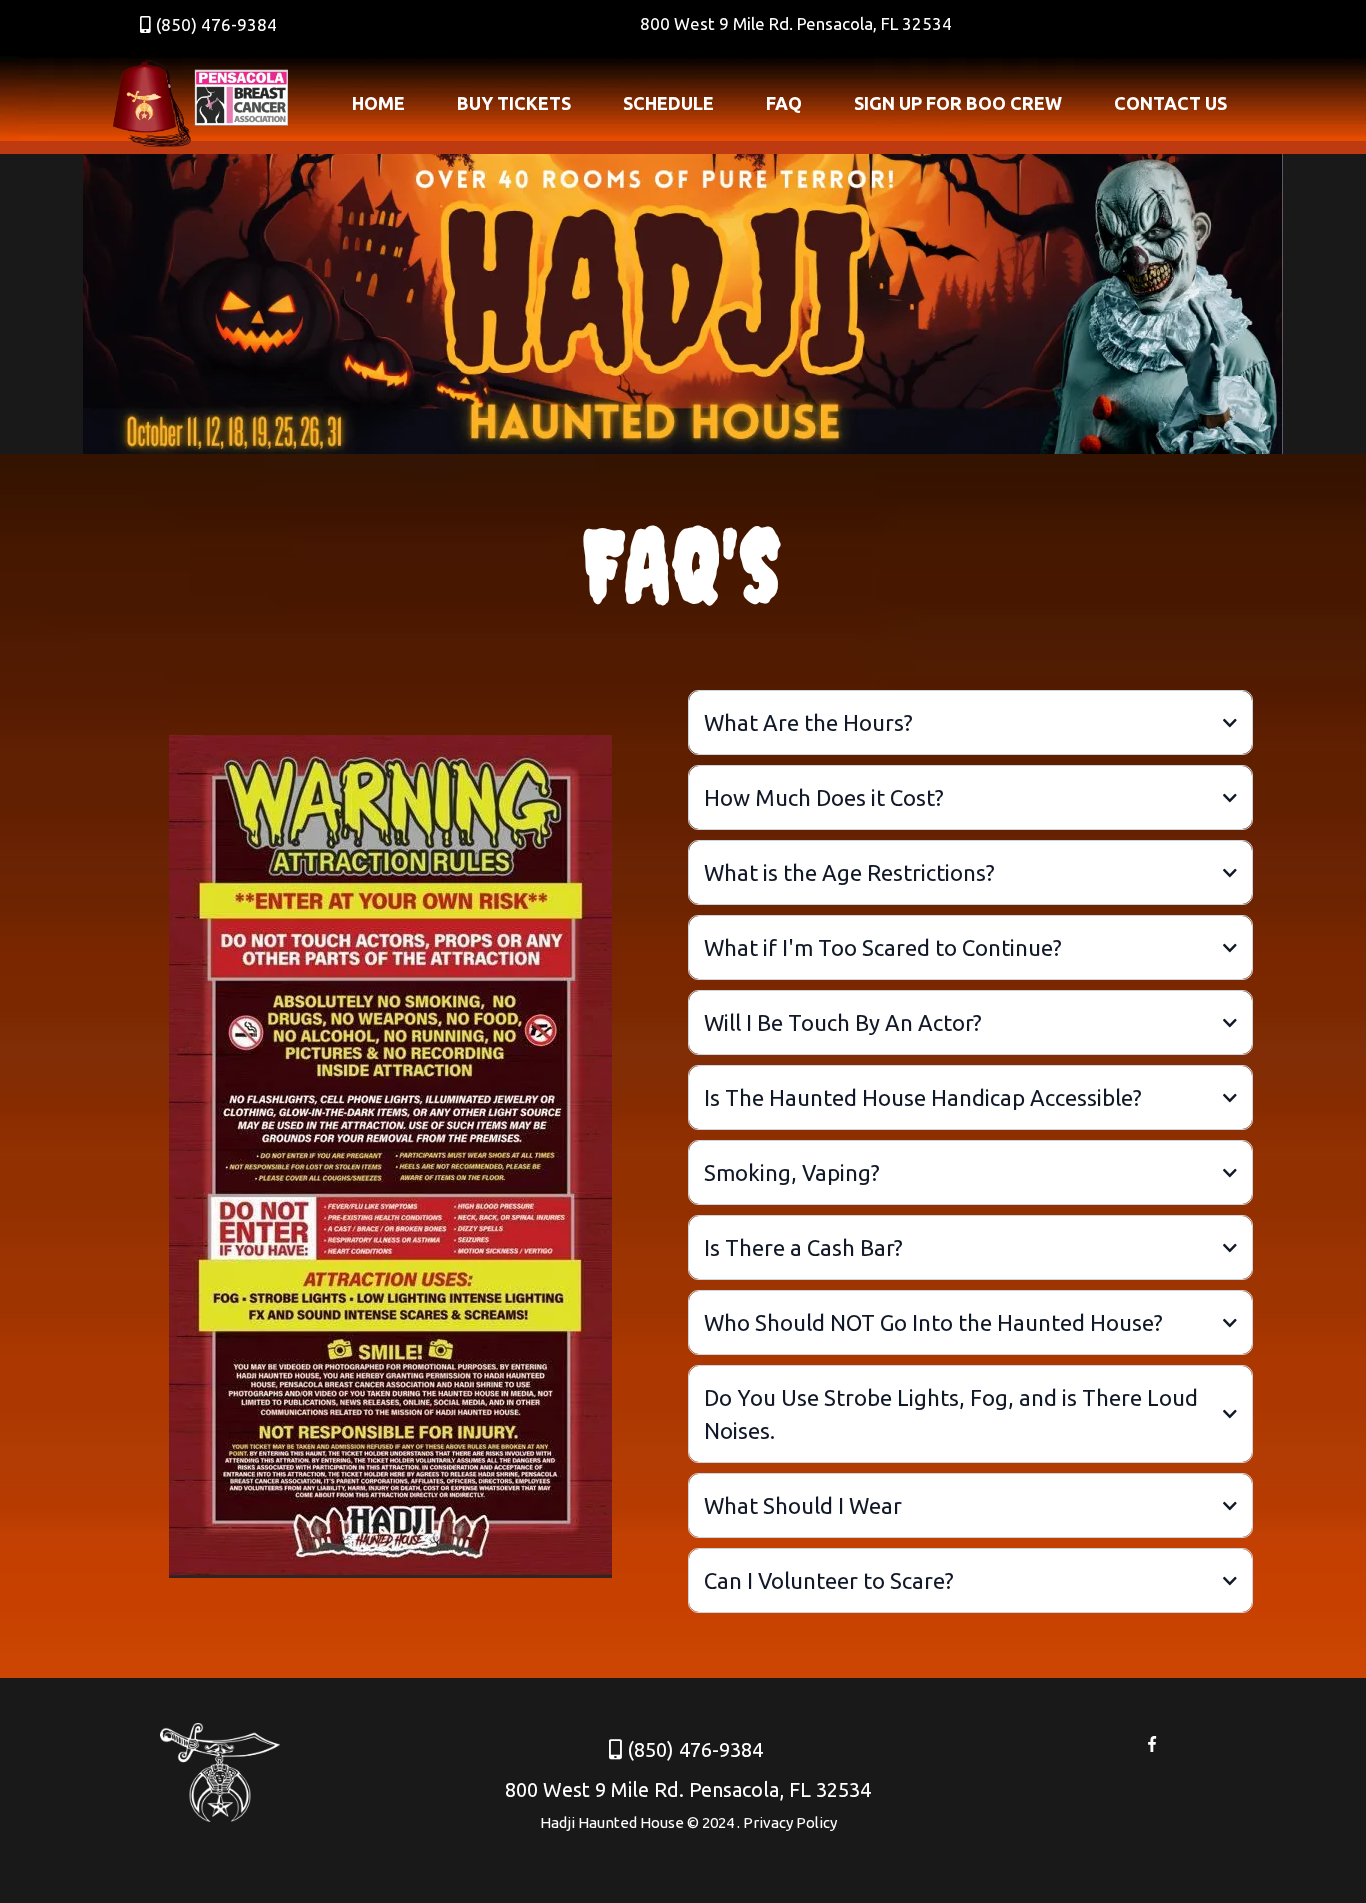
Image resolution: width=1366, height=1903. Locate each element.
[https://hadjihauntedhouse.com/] (200, 103)
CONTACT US (1170, 103)
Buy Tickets (514, 103)
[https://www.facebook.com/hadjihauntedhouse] (1151, 1742)
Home (378, 103)
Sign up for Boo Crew (958, 103)
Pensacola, (839, 23)
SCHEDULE (668, 103)
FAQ (784, 103)
